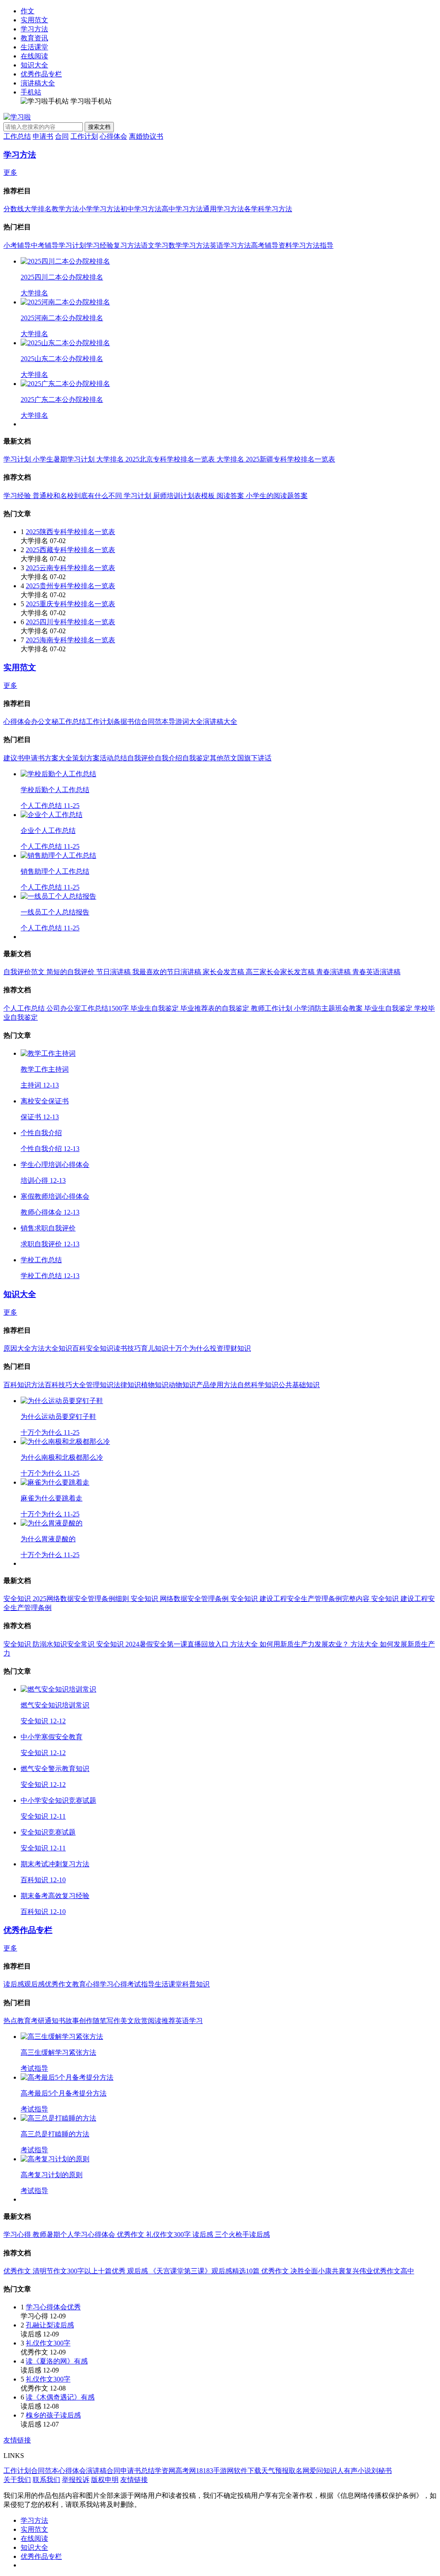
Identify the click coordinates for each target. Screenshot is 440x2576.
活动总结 (113, 758)
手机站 (31, 92)
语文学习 (155, 245)
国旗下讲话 (254, 758)
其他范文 (223, 758)
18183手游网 (215, 2471)
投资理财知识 (230, 1348)
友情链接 (17, 2440)
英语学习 (189, 2021)
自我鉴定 (196, 758)
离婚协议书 (146, 136)
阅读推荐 (162, 2021)
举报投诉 (76, 2480)
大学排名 (38, 209)
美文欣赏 (134, 2021)
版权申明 (105, 2480)
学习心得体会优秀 (53, 2307)
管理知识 (100, 1385)
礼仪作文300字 (48, 2343)
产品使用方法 (217, 1385)
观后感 (34, 1984)
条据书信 (127, 721)
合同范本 (155, 721)
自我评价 (141, 758)
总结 (148, 2471)
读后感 (14, 1984)
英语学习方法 (230, 245)
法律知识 (127, 1385)
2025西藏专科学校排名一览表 (70, 550)
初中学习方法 (141, 209)
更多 (10, 172)
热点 (10, 2021)
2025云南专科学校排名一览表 (70, 568)
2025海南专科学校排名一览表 (70, 640)
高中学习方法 (182, 209)
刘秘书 (382, 2471)
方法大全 (45, 1348)
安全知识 (100, 1348)
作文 (27, 11)
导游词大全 (186, 721)
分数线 (14, 209)
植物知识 (155, 1385)
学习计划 (72, 245)
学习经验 (100, 245)
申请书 (43, 136)
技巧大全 (72, 1385)
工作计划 (84, 136)
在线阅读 (34, 56)
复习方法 (127, 245)
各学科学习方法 (268, 209)
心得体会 (113, 136)
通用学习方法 (223, 209)
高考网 (186, 2471)
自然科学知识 (258, 1385)
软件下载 (247, 2471)
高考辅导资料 (272, 245)
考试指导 (141, 1984)
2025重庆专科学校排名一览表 (70, 604)
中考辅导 (45, 245)
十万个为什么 (189, 1348)
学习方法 (34, 29)
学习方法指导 (313, 245)
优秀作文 (58, 1984)
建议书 (14, 758)
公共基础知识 (299, 1385)
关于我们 (17, 2480)
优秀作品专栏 (41, 74)
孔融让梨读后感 (50, 2325)
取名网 (299, 2471)
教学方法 (65, 209)
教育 (24, 2021)
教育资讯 (34, 38)
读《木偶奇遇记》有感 (60, 2397)
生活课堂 (34, 47)
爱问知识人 (327, 2471)
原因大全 (17, 1348)
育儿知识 (155, 1348)
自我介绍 (168, 758)
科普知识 (196, 1984)
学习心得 (113, 1984)
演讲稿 (96, 2471)
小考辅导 (17, 245)
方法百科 (45, 1385)
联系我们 (46, 2480)
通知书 (55, 2021)
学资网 (165, 2471)
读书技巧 (127, 1348)
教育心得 (86, 1984)
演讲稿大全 (38, 83)
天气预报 (275, 2471)
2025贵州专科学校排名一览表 (70, 586)
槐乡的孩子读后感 (53, 2415)
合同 (62, 136)
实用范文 (34, 20)
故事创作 (79, 2021)
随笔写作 (107, 2021)
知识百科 (72, 1348)
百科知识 (17, 1385)
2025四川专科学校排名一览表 (70, 622)
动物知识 (182, 1385)
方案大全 (58, 758)
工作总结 (17, 136)
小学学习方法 (100, 209)
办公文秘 (45, 721)
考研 (38, 2021)
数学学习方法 (189, 245)
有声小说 (357, 2471)
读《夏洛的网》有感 (57, 2361)
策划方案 (86, 758)
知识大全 (34, 65)
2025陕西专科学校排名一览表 (70, 532)
